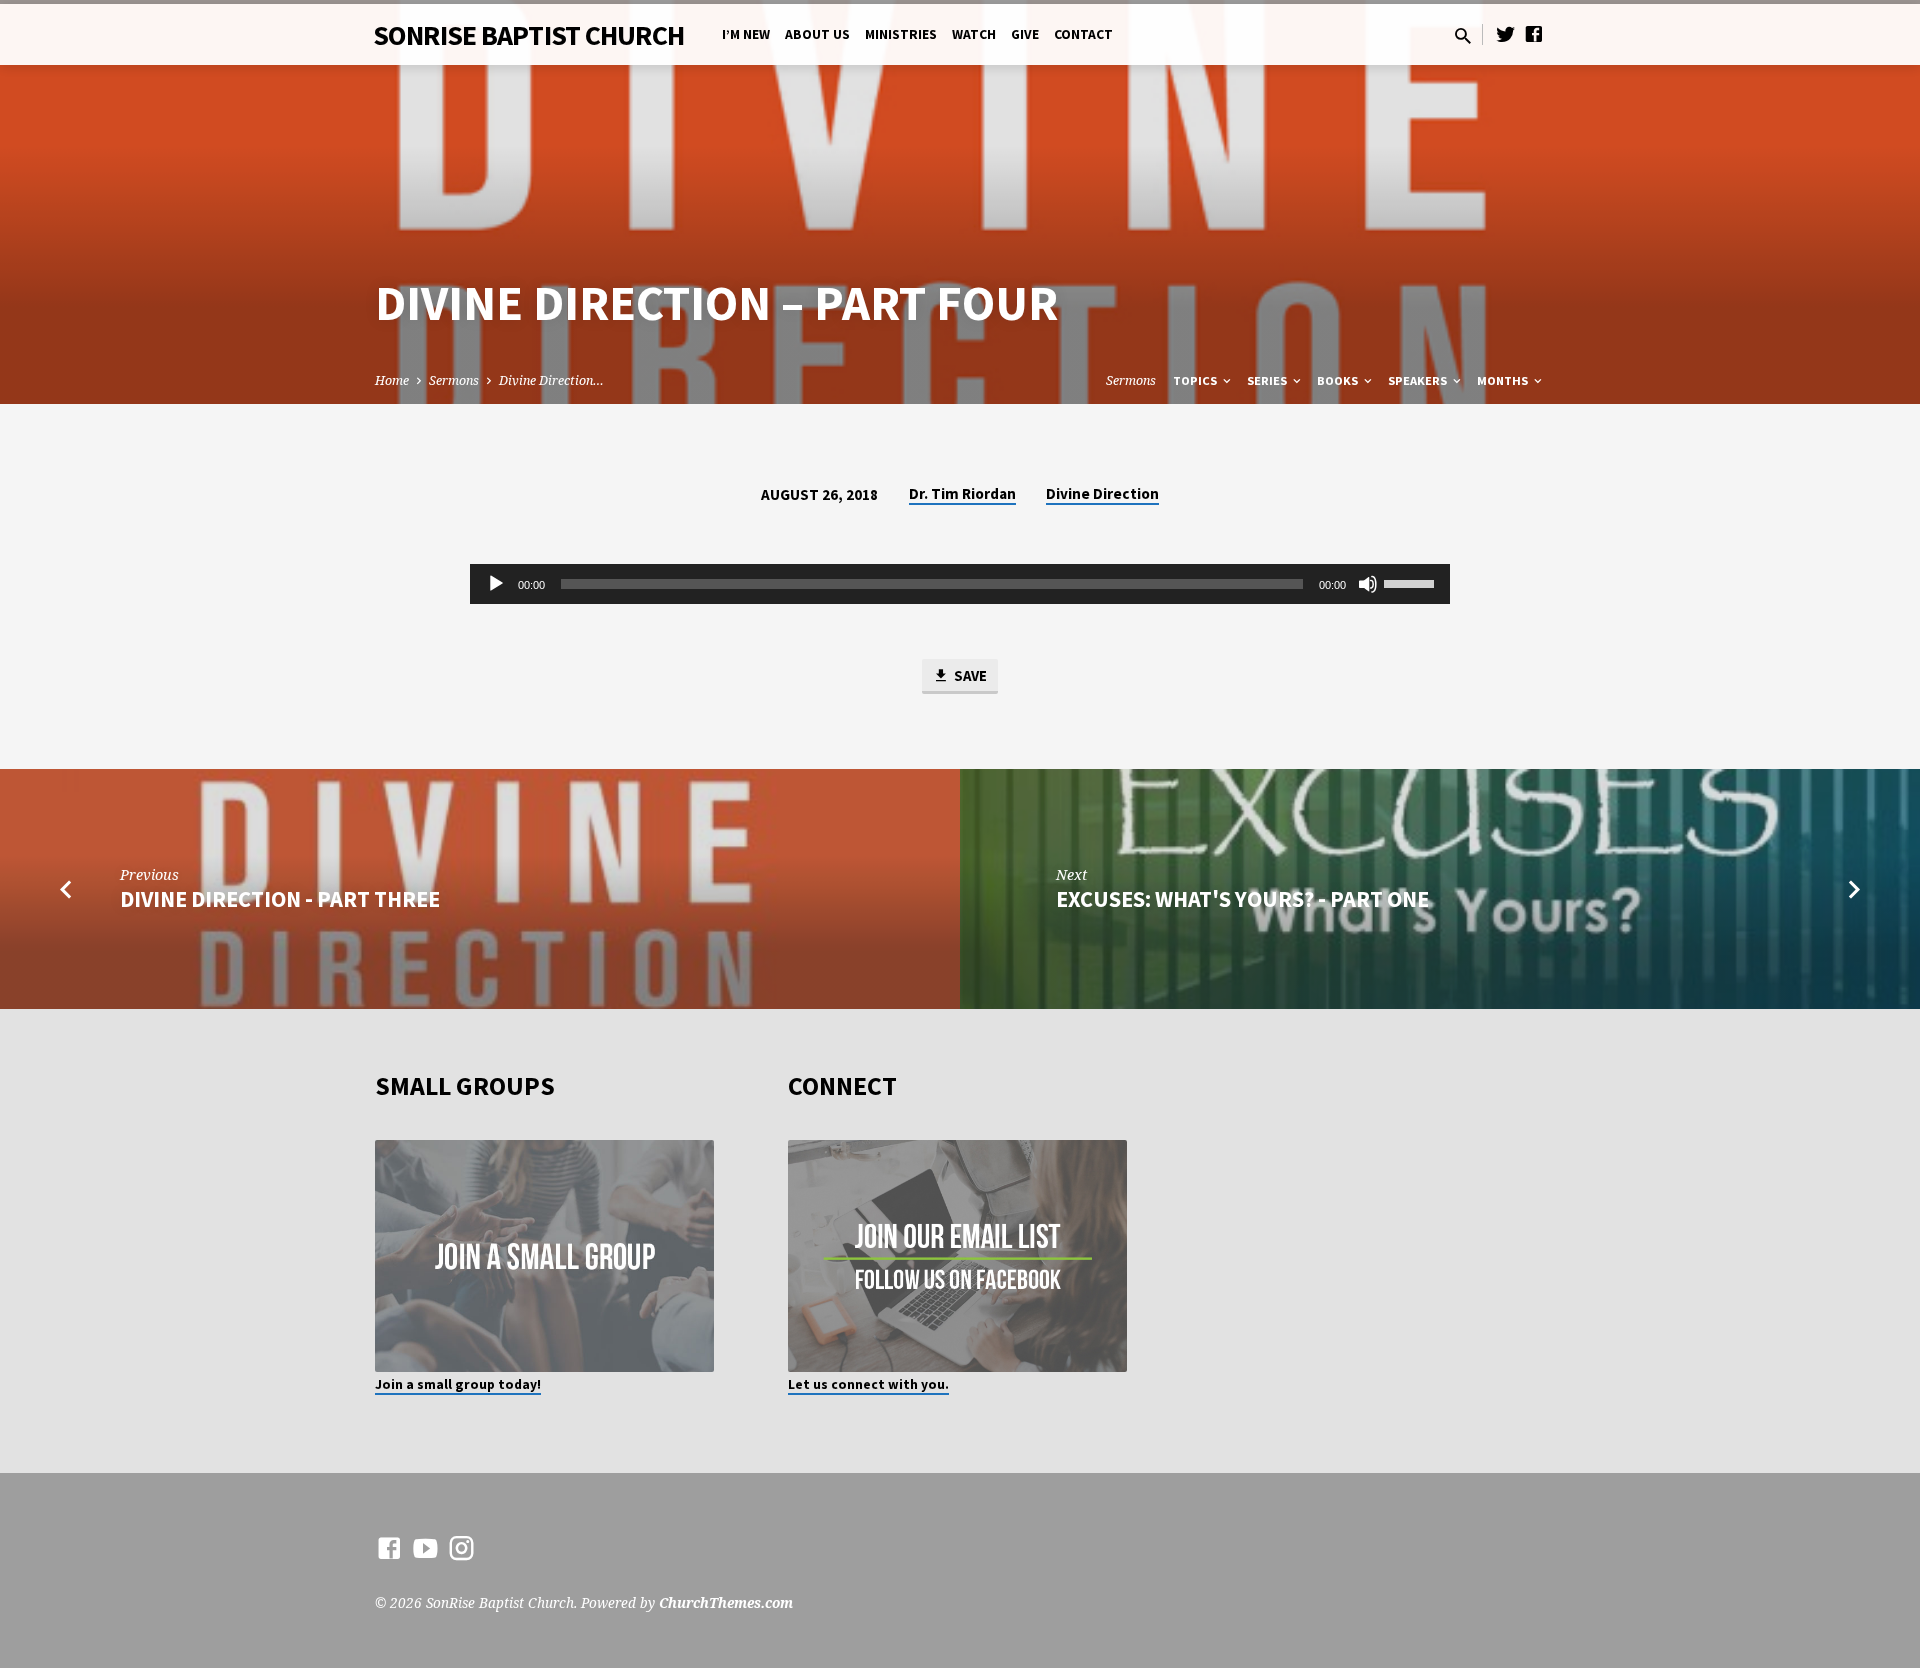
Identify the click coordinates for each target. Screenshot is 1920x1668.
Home (392, 380)
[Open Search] (1463, 35)
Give (1025, 34)
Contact (1083, 34)
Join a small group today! (458, 1384)
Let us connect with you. (868, 1384)
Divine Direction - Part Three (280, 899)
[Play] (496, 584)
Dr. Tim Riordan (962, 493)
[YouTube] (425, 1547)
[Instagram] (461, 1547)
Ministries (901, 34)
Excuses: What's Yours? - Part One (1242, 899)
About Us (817, 34)
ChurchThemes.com (726, 1602)
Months (1504, 380)
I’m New (746, 34)
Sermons (454, 380)
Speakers (1419, 380)
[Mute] (1368, 584)
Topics (1196, 380)
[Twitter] (1506, 33)
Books (1339, 380)
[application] (960, 584)
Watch (974, 34)
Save (969, 675)
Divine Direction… (551, 380)
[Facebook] (1534, 33)
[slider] (1412, 582)
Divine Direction (1102, 493)
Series (1268, 380)
